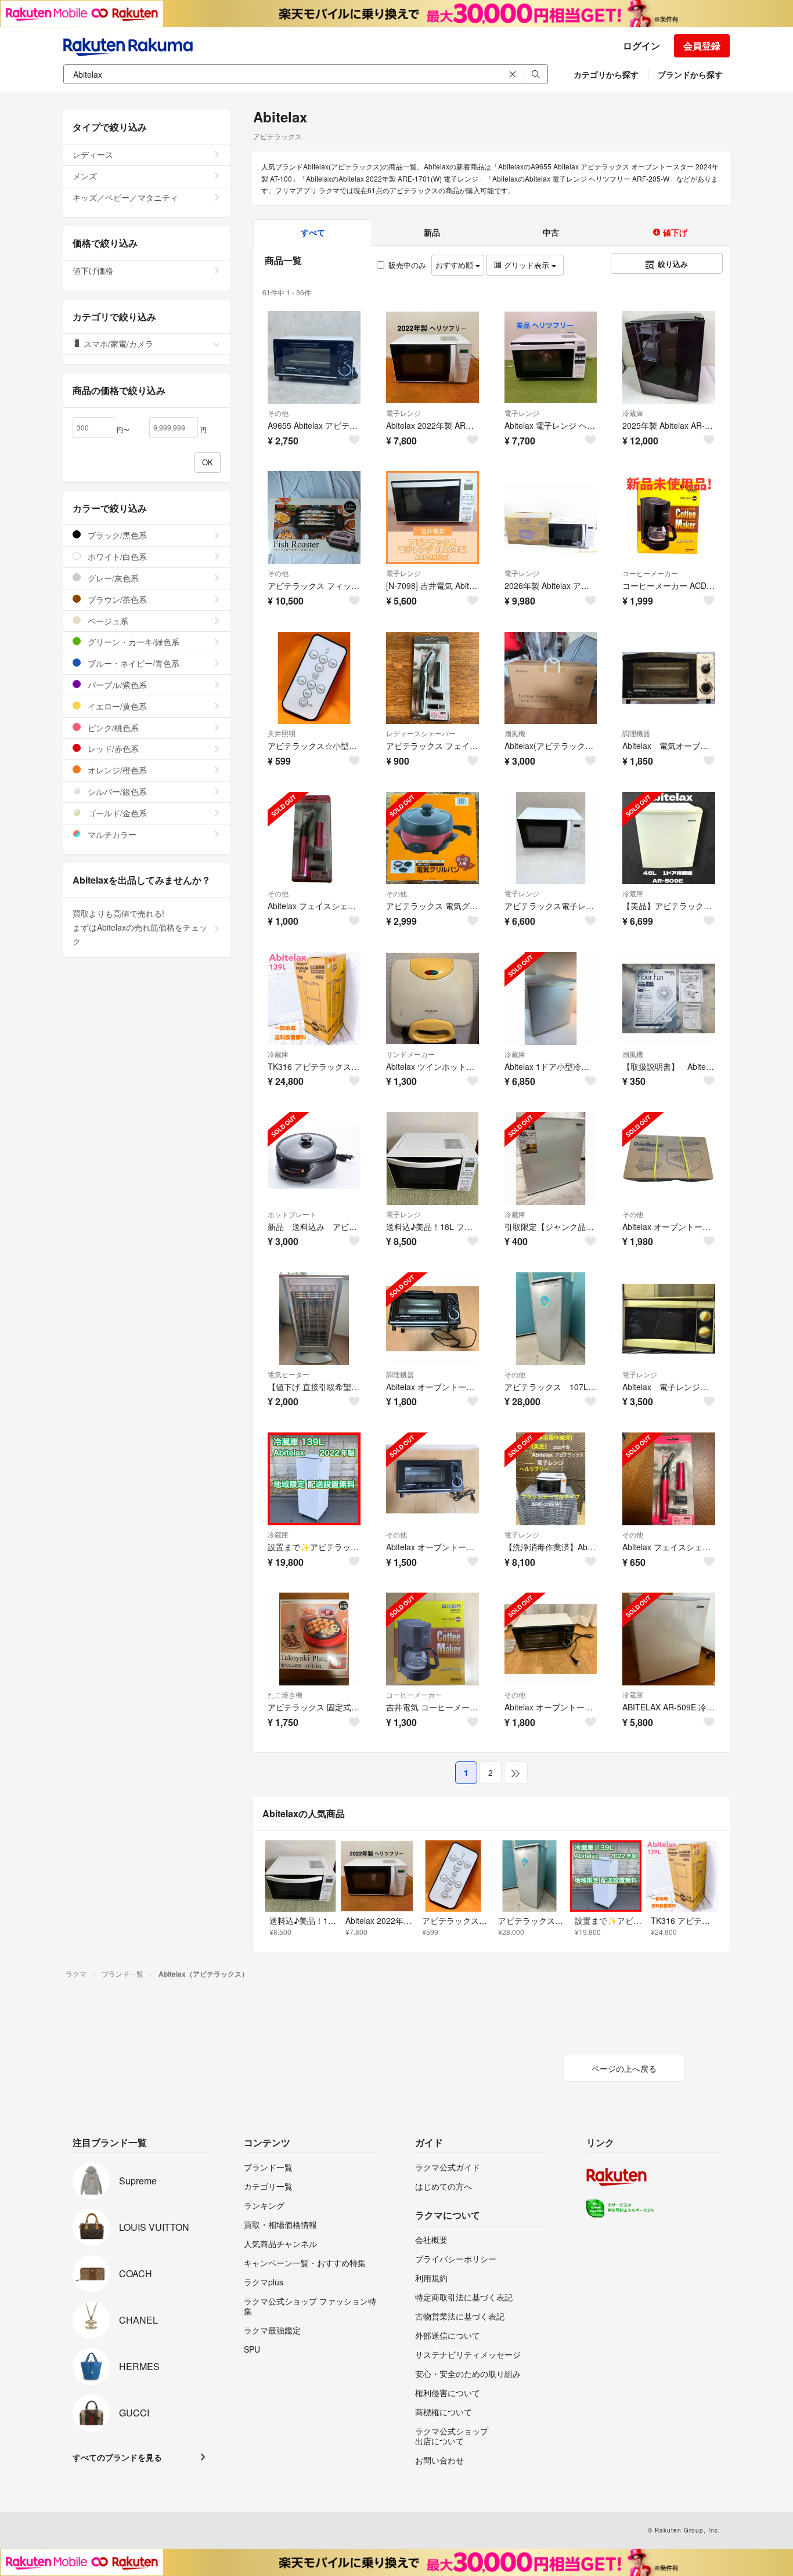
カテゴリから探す (606, 74)
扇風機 (515, 733)
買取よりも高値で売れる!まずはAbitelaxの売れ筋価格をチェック (140, 927)
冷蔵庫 (633, 413)
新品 (432, 232)
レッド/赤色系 (112, 748)
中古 (551, 232)
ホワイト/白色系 (116, 556)
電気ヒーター (289, 1374)
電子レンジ (403, 413)
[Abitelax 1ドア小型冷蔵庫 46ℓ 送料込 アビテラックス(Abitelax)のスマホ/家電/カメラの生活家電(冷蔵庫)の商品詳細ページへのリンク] (551, 998)
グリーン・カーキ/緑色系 (132, 642)
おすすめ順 (455, 265)
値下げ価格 (93, 270)
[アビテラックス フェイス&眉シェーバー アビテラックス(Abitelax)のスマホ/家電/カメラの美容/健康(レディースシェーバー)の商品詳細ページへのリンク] (432, 678)
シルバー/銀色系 (116, 791)
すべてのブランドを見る (117, 2457)
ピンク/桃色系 (112, 728)
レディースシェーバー (421, 733)
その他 (278, 413)
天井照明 (282, 733)
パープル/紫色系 (116, 685)
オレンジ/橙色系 (116, 770)
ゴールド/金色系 (116, 813)
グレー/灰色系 (112, 578)
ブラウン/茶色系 (116, 599)
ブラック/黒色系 (116, 535)
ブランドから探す (690, 74)
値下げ (674, 232)
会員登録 (702, 46)
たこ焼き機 (285, 1694)
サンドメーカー (410, 1054)
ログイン (641, 46)
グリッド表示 (527, 265)
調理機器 (636, 733)
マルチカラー (111, 834)
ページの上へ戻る (624, 2068)
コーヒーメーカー (650, 573)
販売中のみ (407, 265)
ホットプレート (292, 1214)
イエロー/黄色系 (116, 706)
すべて (313, 232)
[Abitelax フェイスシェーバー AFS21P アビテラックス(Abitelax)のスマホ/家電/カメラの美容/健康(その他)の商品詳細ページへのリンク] (314, 838)
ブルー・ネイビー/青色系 (132, 663)
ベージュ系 (107, 621)
